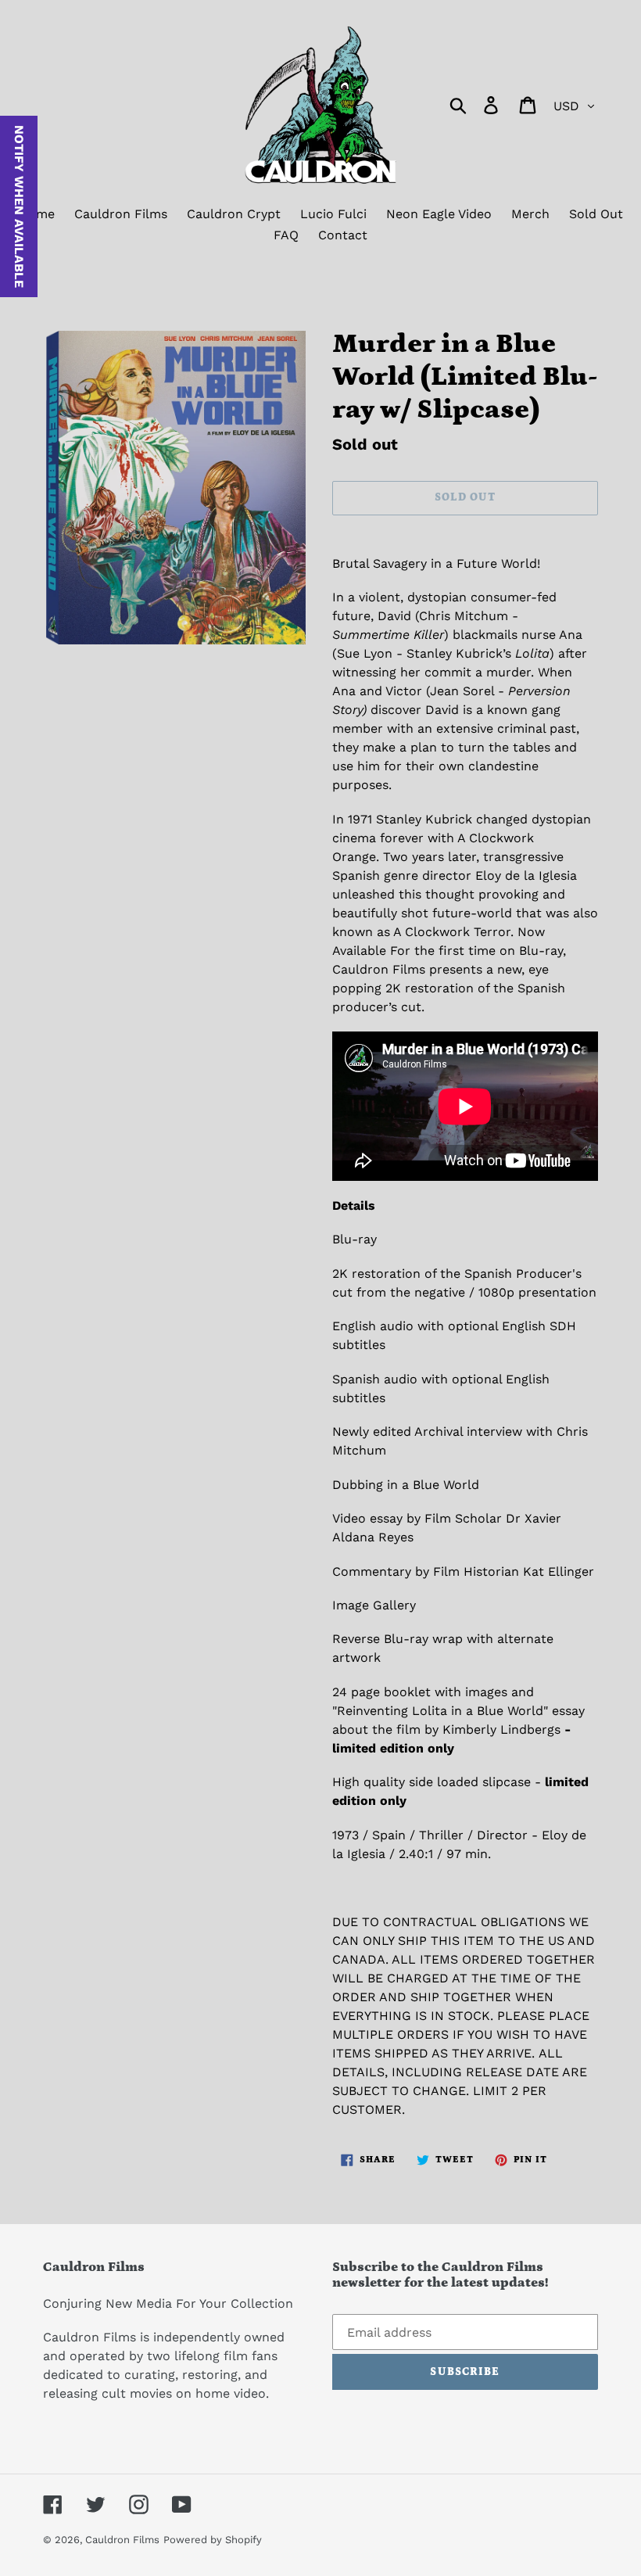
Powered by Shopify (213, 2540)
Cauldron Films (122, 2540)
